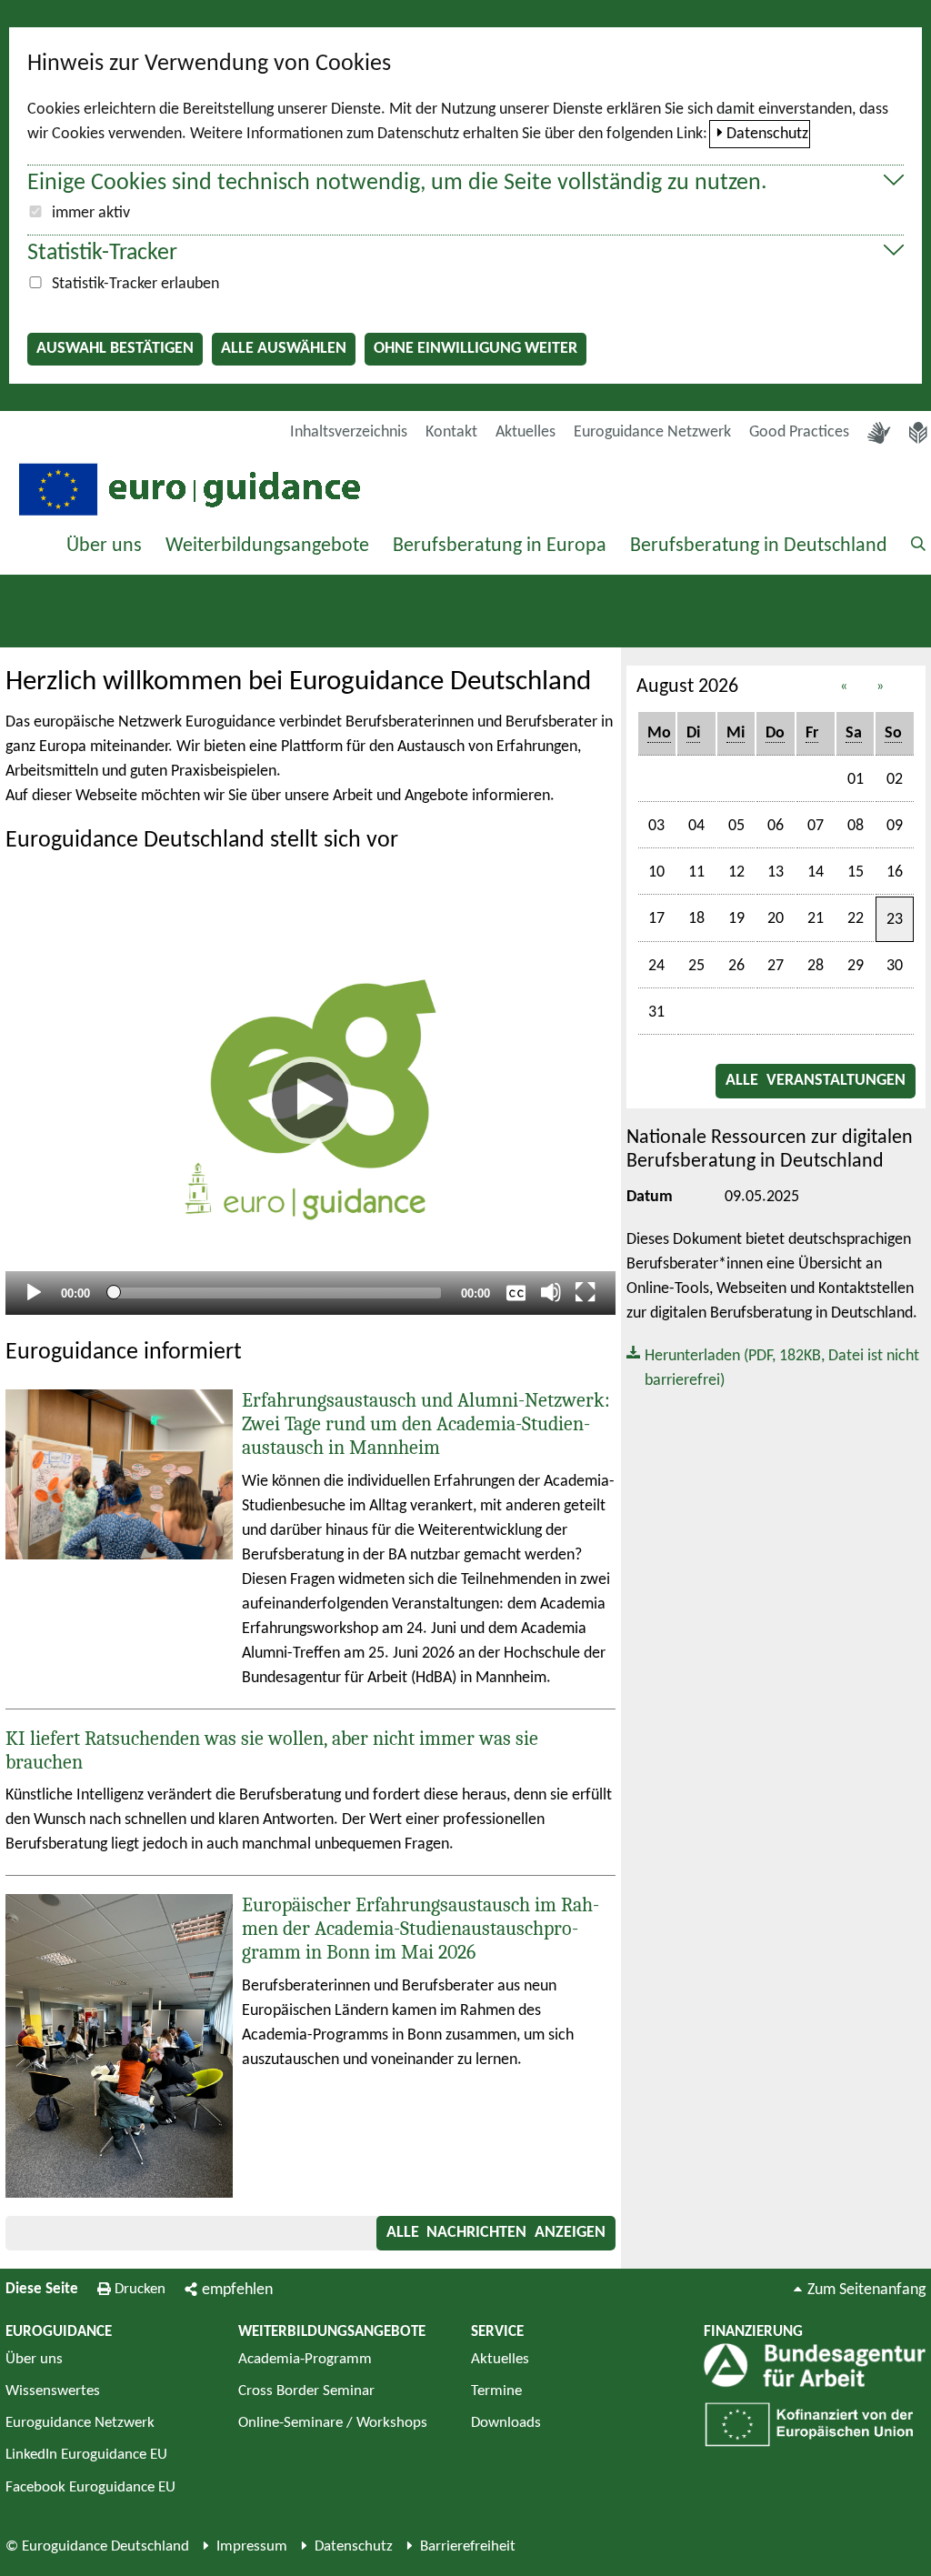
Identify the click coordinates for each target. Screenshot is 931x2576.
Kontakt (451, 432)
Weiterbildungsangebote (267, 546)
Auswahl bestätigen (115, 349)
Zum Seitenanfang (866, 2290)
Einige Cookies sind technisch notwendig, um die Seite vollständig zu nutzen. (397, 183)
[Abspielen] (310, 1100)
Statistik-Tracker (102, 253)
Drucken (140, 2289)
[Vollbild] (586, 1292)
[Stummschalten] (551, 1292)
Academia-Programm (305, 2359)
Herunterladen (773, 1367)
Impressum (252, 2546)
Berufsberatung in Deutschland (759, 546)
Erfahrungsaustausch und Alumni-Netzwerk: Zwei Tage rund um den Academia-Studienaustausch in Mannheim (426, 1424)
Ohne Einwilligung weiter (476, 349)
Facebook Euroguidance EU (90, 2487)
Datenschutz (767, 134)
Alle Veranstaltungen (816, 1081)
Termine (496, 2391)
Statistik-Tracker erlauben (135, 284)
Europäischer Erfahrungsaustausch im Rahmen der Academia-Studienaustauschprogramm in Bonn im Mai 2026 (420, 1929)
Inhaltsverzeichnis (349, 432)
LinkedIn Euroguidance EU (86, 2455)
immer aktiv (91, 213)
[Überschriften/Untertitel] (516, 1292)
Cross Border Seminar (306, 2391)
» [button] (880, 687)
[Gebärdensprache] (879, 433)
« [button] (844, 687)
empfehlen (237, 2290)
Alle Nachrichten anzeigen (496, 2233)
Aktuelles (526, 432)
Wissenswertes (53, 2391)
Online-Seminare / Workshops (333, 2423)
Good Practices (799, 432)
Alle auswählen (284, 349)
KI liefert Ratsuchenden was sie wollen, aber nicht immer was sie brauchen (272, 1750)
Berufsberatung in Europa (500, 546)
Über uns (104, 546)
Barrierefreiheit (468, 2546)
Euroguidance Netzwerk (652, 432)
